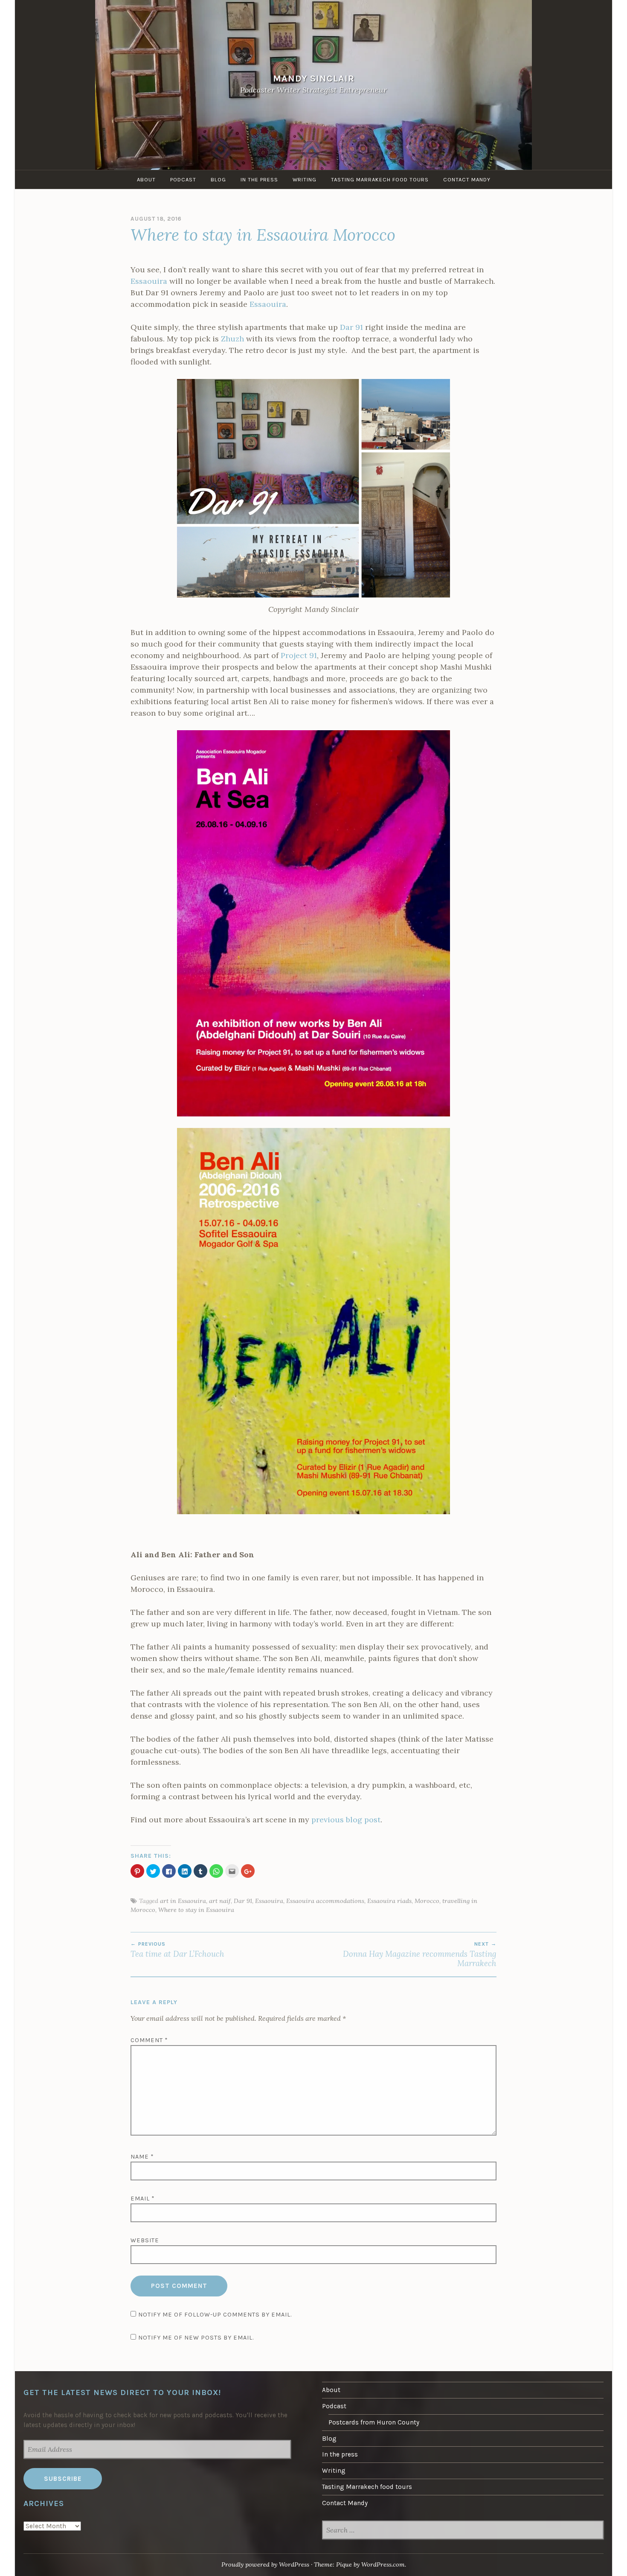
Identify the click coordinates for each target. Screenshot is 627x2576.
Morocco (427, 1901)
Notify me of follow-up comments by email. (215, 2315)
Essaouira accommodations (325, 1901)
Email (143, 2199)
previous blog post (346, 1820)
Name (142, 2157)
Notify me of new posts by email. (196, 2338)
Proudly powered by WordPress (265, 2564)
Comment (149, 2040)
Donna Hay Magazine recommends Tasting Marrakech (420, 1955)
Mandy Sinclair (314, 78)
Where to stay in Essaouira (196, 1910)
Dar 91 (351, 327)
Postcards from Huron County (374, 2422)
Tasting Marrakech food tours (380, 179)
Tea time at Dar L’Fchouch (177, 1950)
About (146, 179)
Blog (218, 179)
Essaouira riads (389, 1901)
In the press (259, 179)
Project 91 (299, 655)
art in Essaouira (183, 1901)
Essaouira (149, 281)
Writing (305, 179)
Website (145, 2240)
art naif (220, 1901)
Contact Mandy (467, 179)
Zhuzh (232, 339)
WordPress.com (383, 2564)
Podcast (183, 179)
